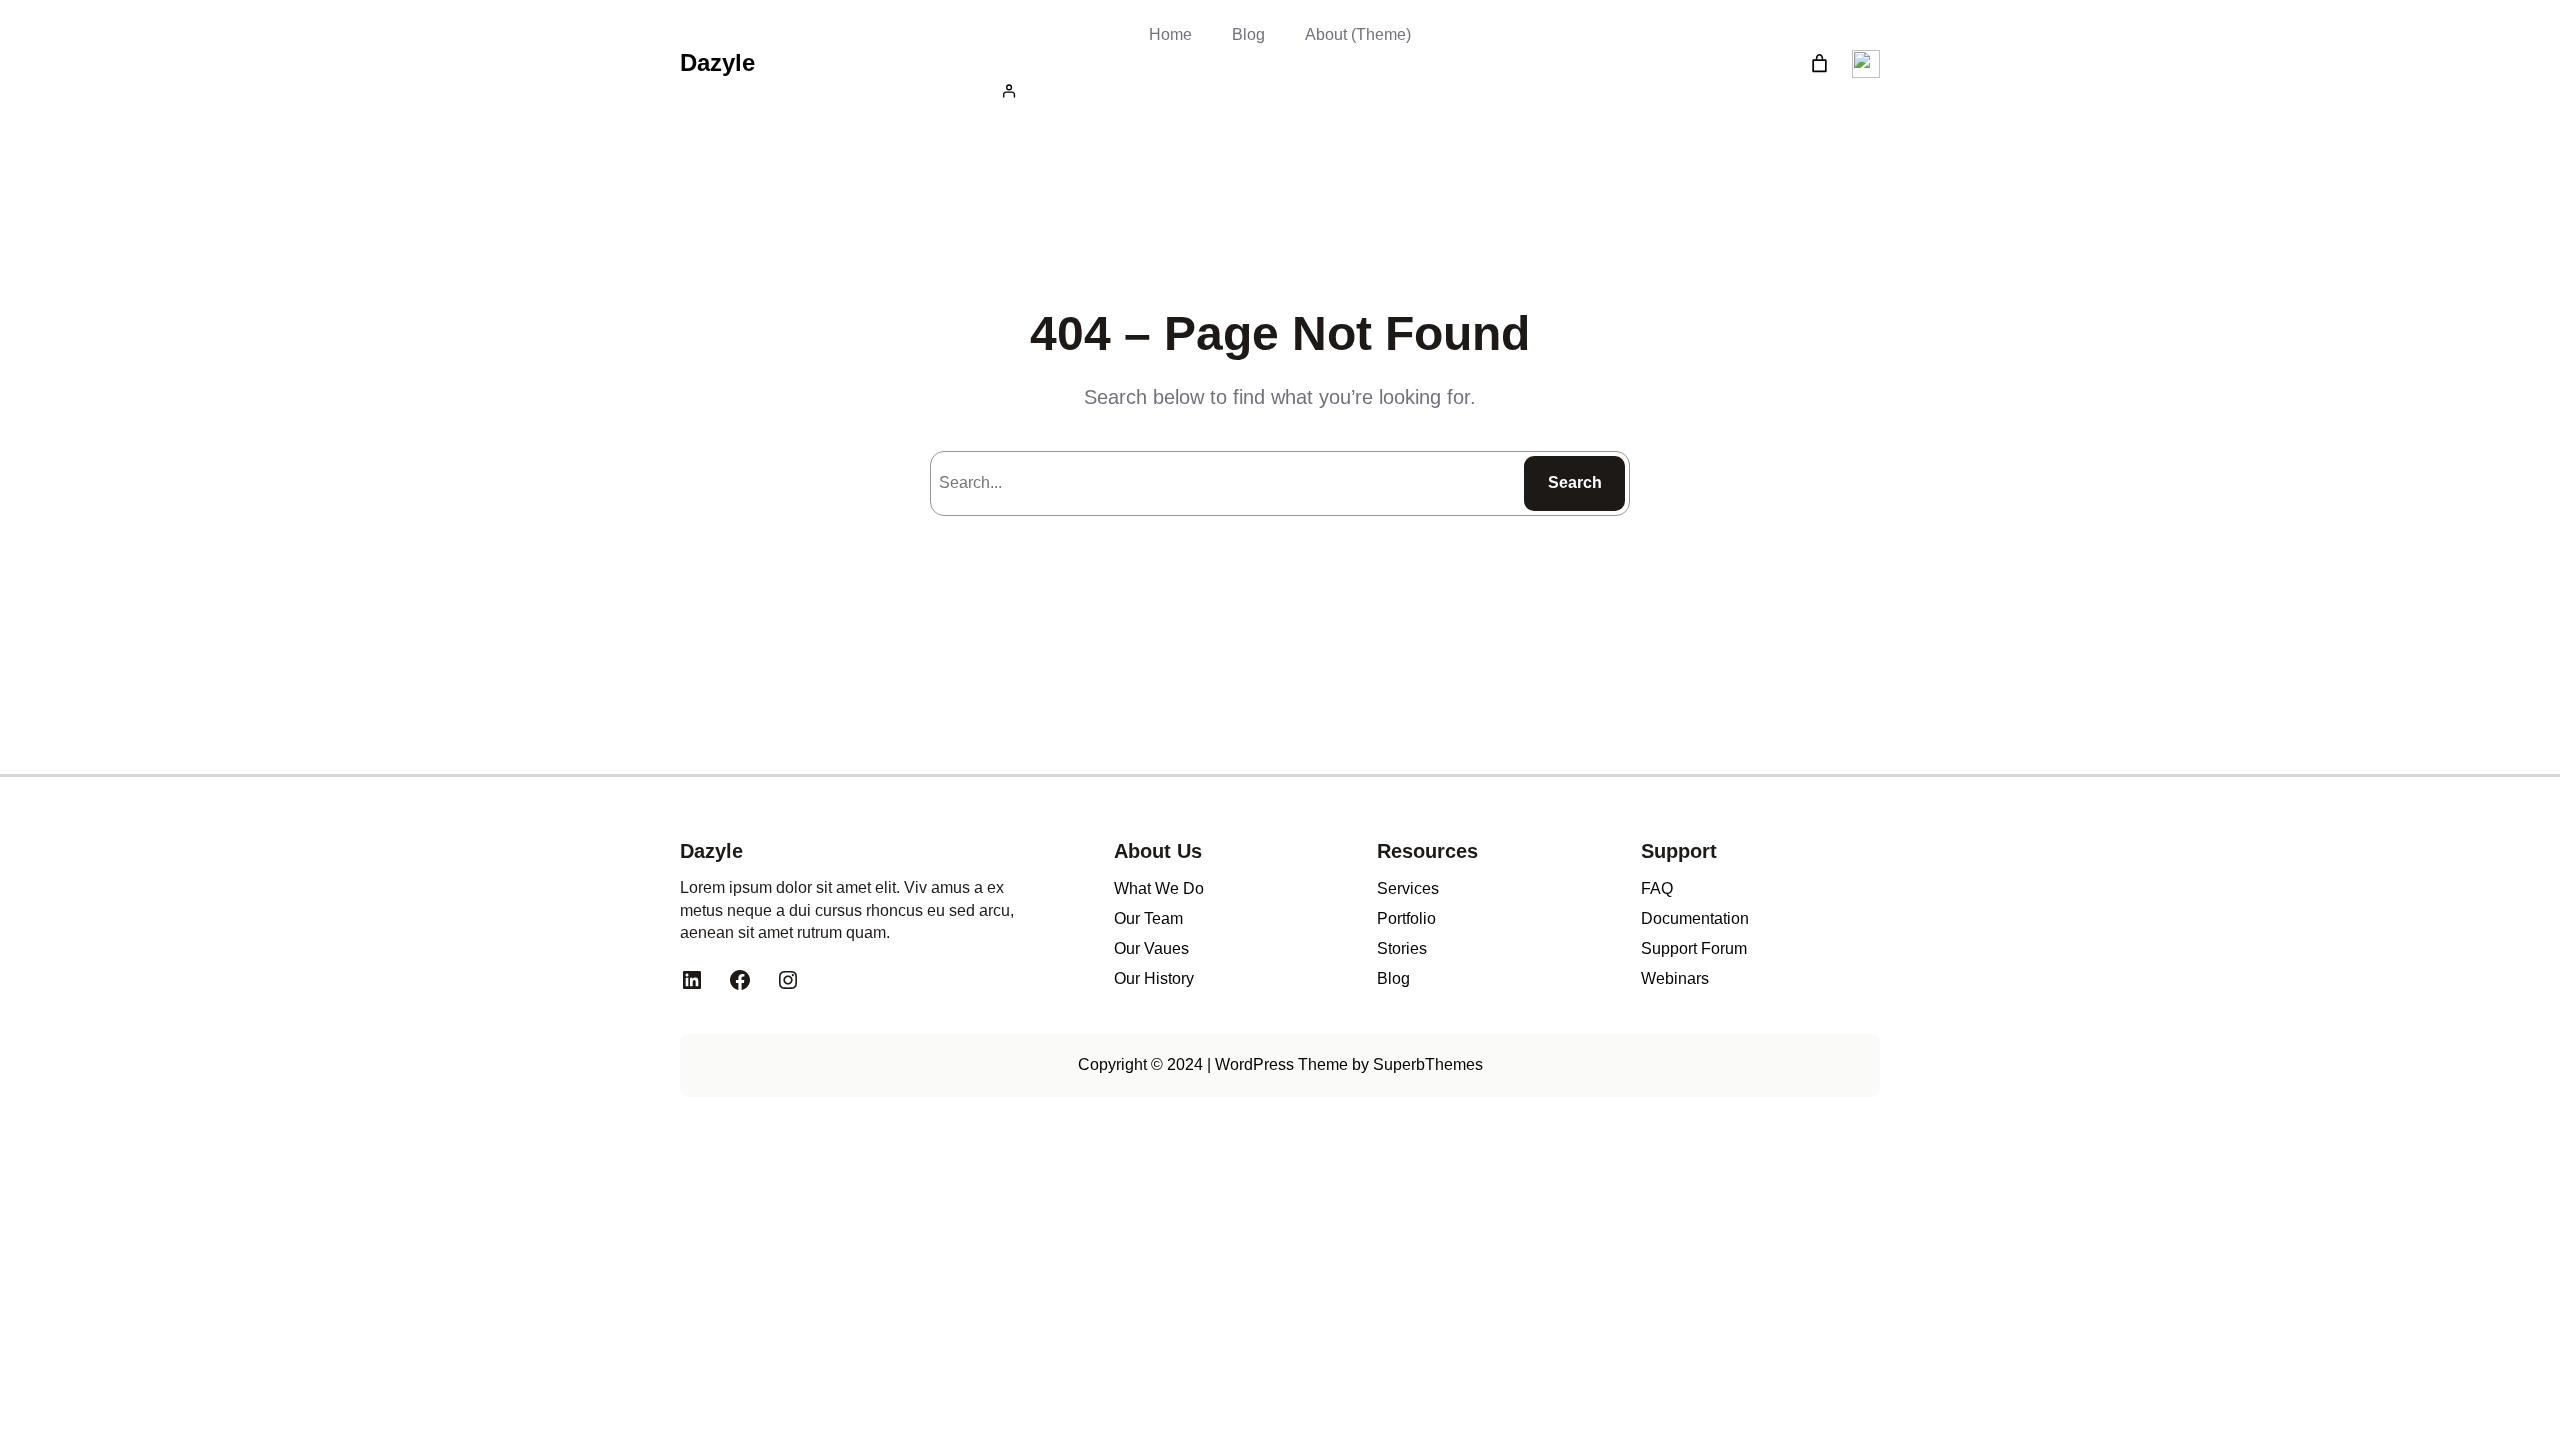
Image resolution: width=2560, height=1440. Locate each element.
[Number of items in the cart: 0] (1819, 63)
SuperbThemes (1428, 1064)
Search (1575, 482)
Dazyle (717, 62)
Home (1170, 34)
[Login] (1280, 90)
